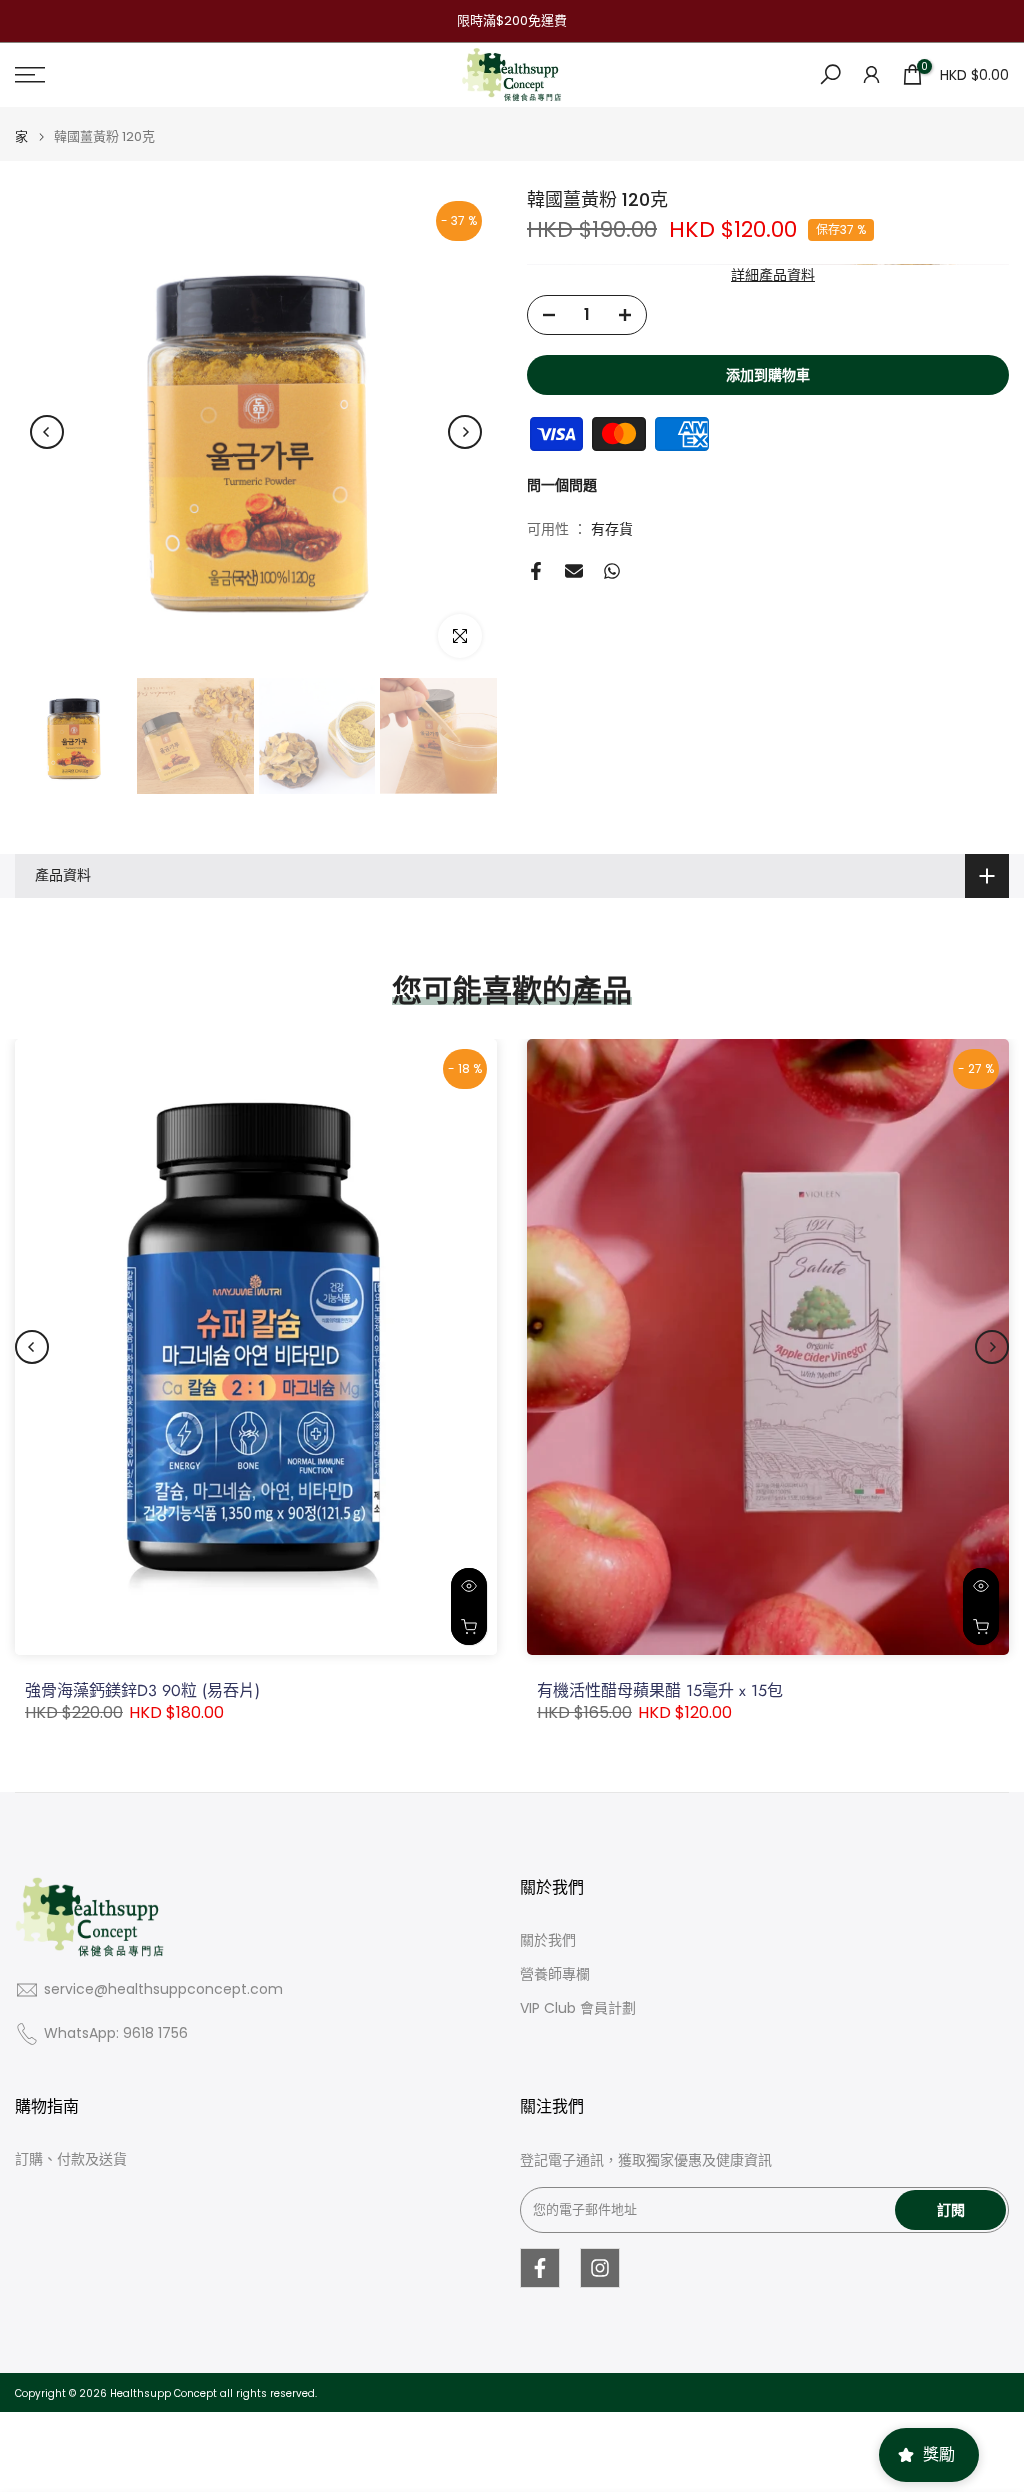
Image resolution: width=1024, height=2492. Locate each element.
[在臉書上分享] (536, 571)
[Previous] (47, 432)
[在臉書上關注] (540, 2268)
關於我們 (548, 1940)
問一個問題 (562, 485)
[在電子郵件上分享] (574, 571)
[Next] (465, 432)
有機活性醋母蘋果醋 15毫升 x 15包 (660, 1690)
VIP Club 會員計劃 (578, 2008)
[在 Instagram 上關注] (600, 2268)
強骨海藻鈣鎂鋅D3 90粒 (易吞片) (142, 1690)
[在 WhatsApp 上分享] (612, 571)
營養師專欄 (555, 1974)
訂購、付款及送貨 (71, 2159)
